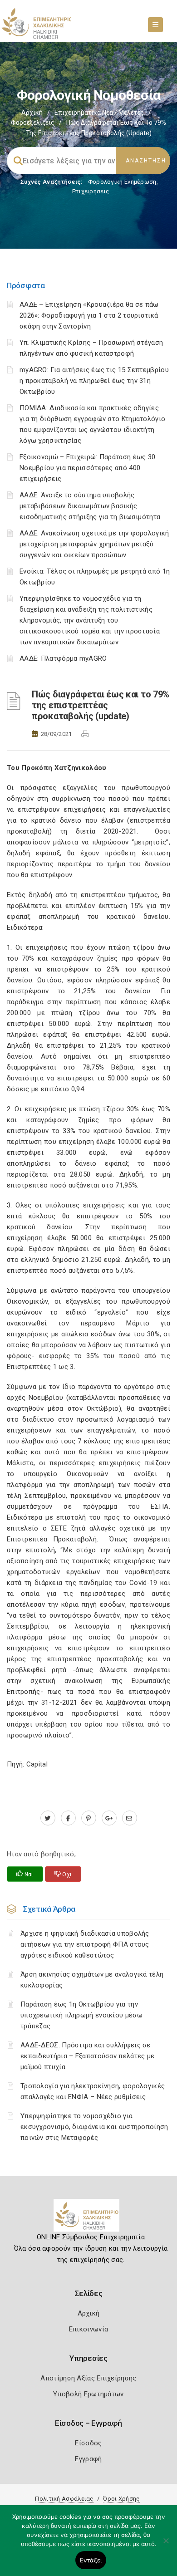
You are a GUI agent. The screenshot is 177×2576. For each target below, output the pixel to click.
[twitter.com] (48, 1818)
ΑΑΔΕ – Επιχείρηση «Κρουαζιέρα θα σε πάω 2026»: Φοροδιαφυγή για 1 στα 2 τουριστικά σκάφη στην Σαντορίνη (89, 315)
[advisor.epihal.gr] (130, 1818)
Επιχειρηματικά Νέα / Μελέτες (99, 113)
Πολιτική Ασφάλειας (64, 2499)
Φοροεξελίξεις (33, 123)
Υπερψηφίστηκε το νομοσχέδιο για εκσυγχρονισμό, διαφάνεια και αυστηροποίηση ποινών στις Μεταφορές (94, 2127)
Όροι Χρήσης (121, 2499)
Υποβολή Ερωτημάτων (88, 2394)
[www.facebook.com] (68, 1818)
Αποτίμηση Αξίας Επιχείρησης (88, 2378)
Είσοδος (88, 2443)
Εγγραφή (88, 2459)
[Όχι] (166, 2545)
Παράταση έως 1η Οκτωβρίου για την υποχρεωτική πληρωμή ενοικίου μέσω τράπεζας (81, 2015)
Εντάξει (91, 2560)
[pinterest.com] (89, 1818)
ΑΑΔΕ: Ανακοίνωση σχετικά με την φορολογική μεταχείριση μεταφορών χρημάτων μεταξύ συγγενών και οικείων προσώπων (94, 544)
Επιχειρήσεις (91, 191)
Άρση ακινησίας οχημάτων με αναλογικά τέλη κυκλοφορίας (92, 1980)
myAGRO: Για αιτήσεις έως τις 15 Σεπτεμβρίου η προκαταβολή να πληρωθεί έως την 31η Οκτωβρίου (94, 381)
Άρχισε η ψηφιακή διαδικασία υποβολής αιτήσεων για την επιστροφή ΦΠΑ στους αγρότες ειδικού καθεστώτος (85, 1944)
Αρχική (32, 113)
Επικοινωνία (88, 2329)
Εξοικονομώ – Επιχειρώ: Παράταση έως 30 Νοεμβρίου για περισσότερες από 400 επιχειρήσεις (87, 468)
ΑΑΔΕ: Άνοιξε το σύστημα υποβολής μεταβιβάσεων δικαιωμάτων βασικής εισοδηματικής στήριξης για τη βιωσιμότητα (90, 506)
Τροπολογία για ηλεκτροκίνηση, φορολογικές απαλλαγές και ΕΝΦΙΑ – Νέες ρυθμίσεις (93, 2091)
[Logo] (89, 2219)
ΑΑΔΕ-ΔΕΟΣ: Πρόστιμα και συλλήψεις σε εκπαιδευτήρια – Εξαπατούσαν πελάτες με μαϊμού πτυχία (87, 2056)
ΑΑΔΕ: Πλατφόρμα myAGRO (63, 658)
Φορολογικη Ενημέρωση (122, 182)
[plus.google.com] (109, 1818)
